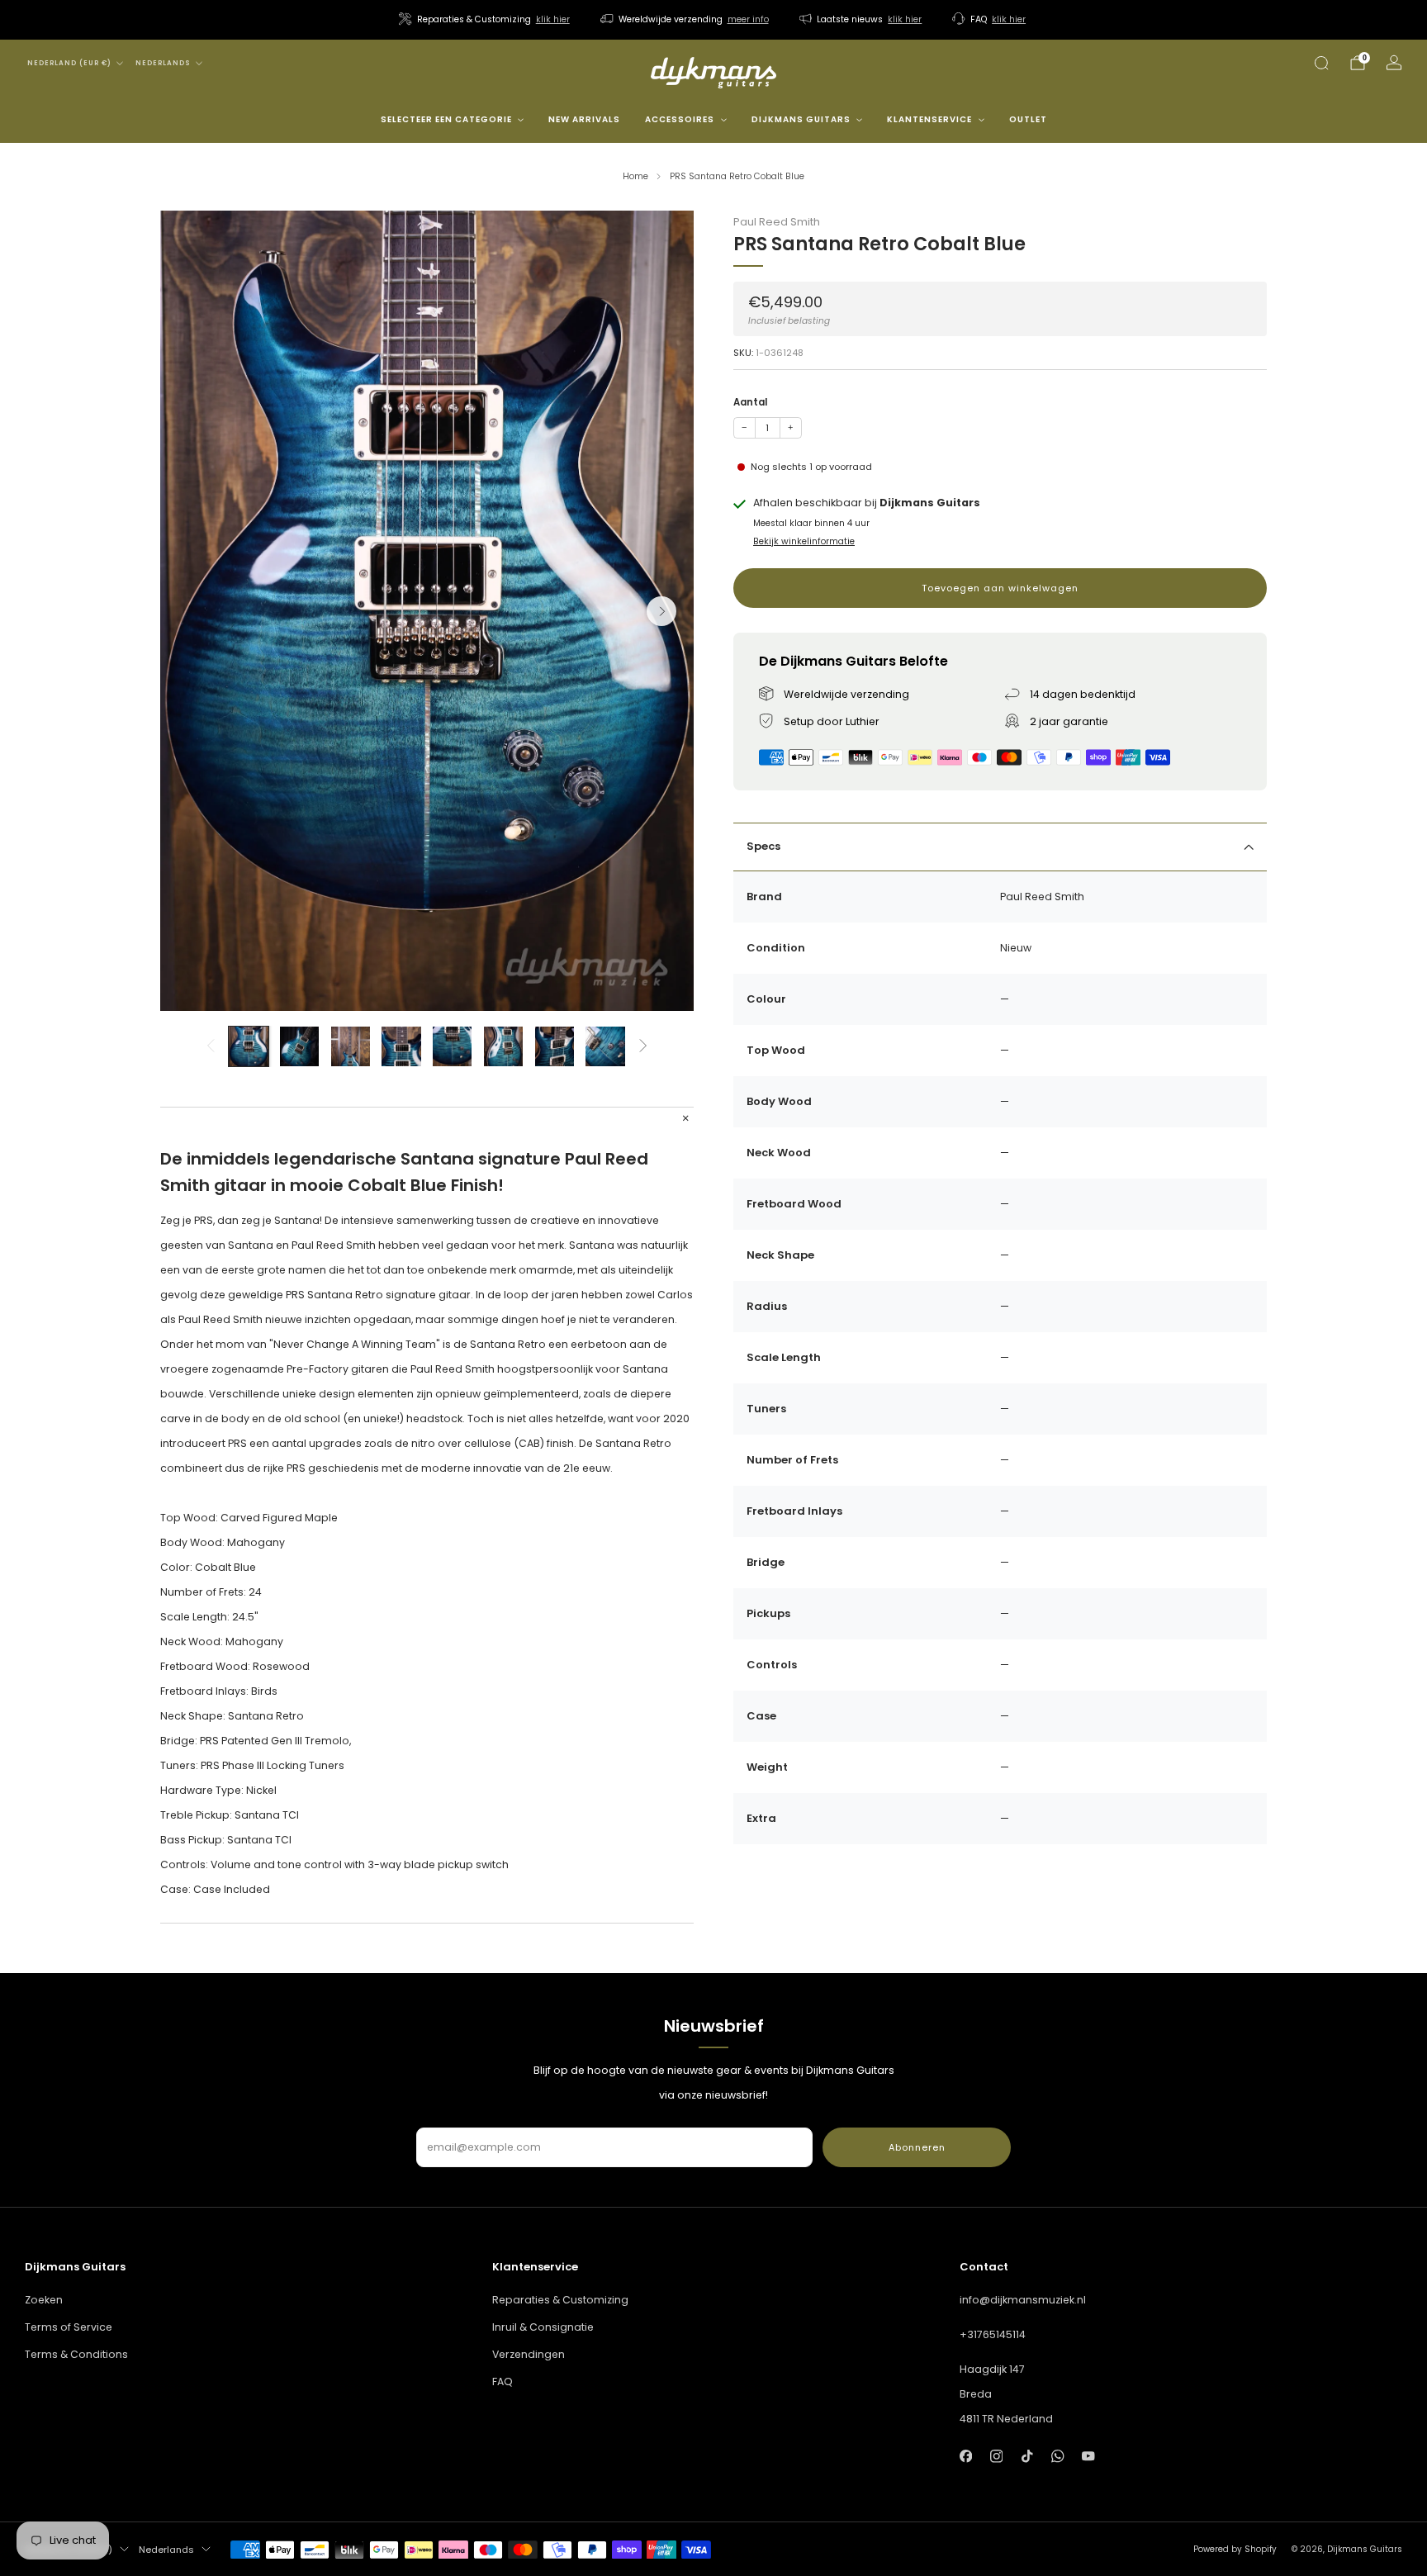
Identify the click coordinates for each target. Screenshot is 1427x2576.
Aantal (750, 403)
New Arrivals (584, 119)
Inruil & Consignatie (543, 2327)
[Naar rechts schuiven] (644, 1046)
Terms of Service (69, 2327)
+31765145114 (993, 2334)
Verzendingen (529, 2354)
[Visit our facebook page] (966, 2457)
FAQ (503, 2381)
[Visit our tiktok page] (1027, 2457)
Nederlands (163, 63)
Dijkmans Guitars (801, 119)
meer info (748, 19)
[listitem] (486, 20)
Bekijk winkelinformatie (804, 542)
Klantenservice (929, 119)
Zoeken (44, 2300)
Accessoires (680, 119)
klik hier (553, 19)
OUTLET (1028, 119)
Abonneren (917, 2147)
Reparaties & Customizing (560, 2300)
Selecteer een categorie (446, 119)
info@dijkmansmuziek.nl (1023, 2300)
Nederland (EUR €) (69, 63)
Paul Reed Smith (777, 222)
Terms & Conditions (76, 2354)
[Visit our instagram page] (996, 2457)
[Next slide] (661, 611)
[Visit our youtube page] (1089, 2457)
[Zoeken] (1321, 63)
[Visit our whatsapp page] (1057, 2457)
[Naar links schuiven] (210, 1046)
